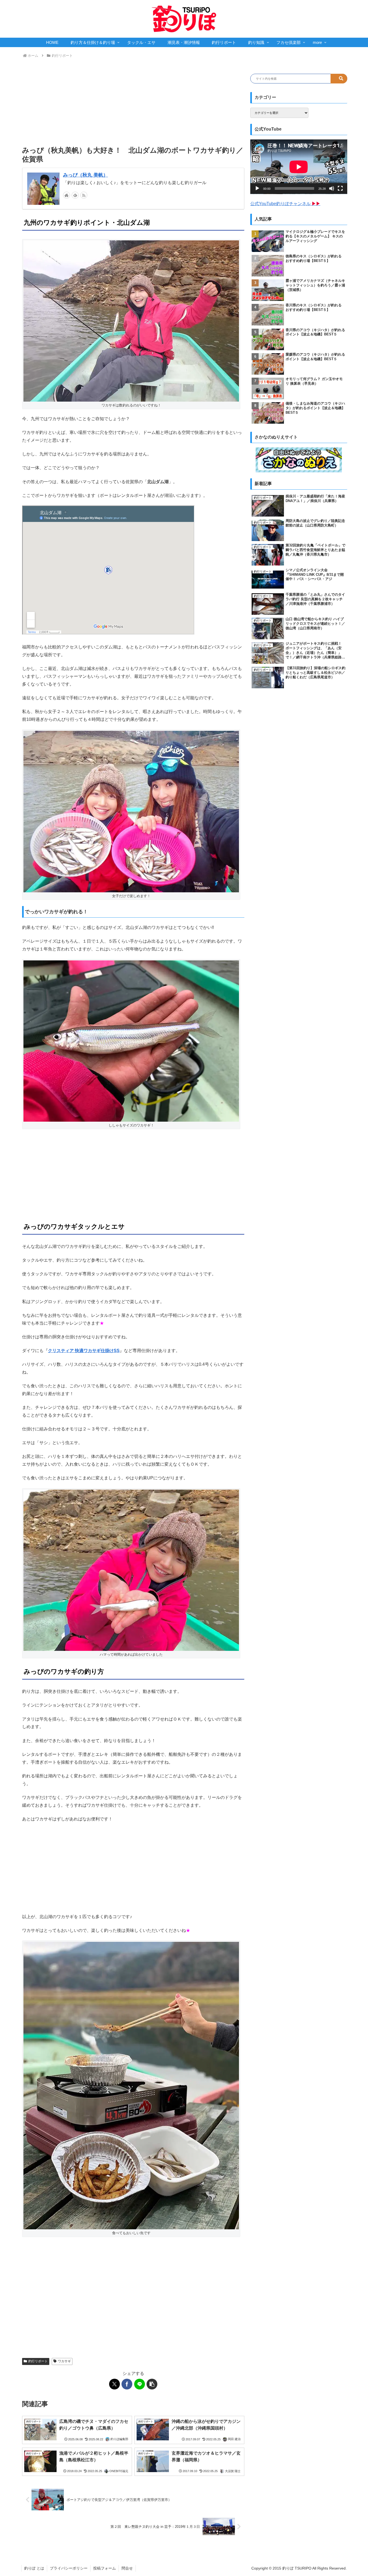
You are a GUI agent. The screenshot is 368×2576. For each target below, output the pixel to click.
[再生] (257, 188)
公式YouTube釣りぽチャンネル (285, 204)
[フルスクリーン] (340, 188)
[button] (152, 2384)
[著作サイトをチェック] (67, 195)
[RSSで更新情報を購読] (84, 195)
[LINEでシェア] (140, 2384)
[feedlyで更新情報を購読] (75, 195)
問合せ (127, 2568)
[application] (299, 167)
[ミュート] (332, 188)
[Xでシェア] (114, 2384)
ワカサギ (64, 2361)
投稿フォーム (105, 2568)
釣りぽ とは (34, 2568)
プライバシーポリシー (69, 2568)
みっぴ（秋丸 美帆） (86, 175)
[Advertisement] (133, 102)
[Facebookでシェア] (127, 2384)
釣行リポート (38, 2361)
